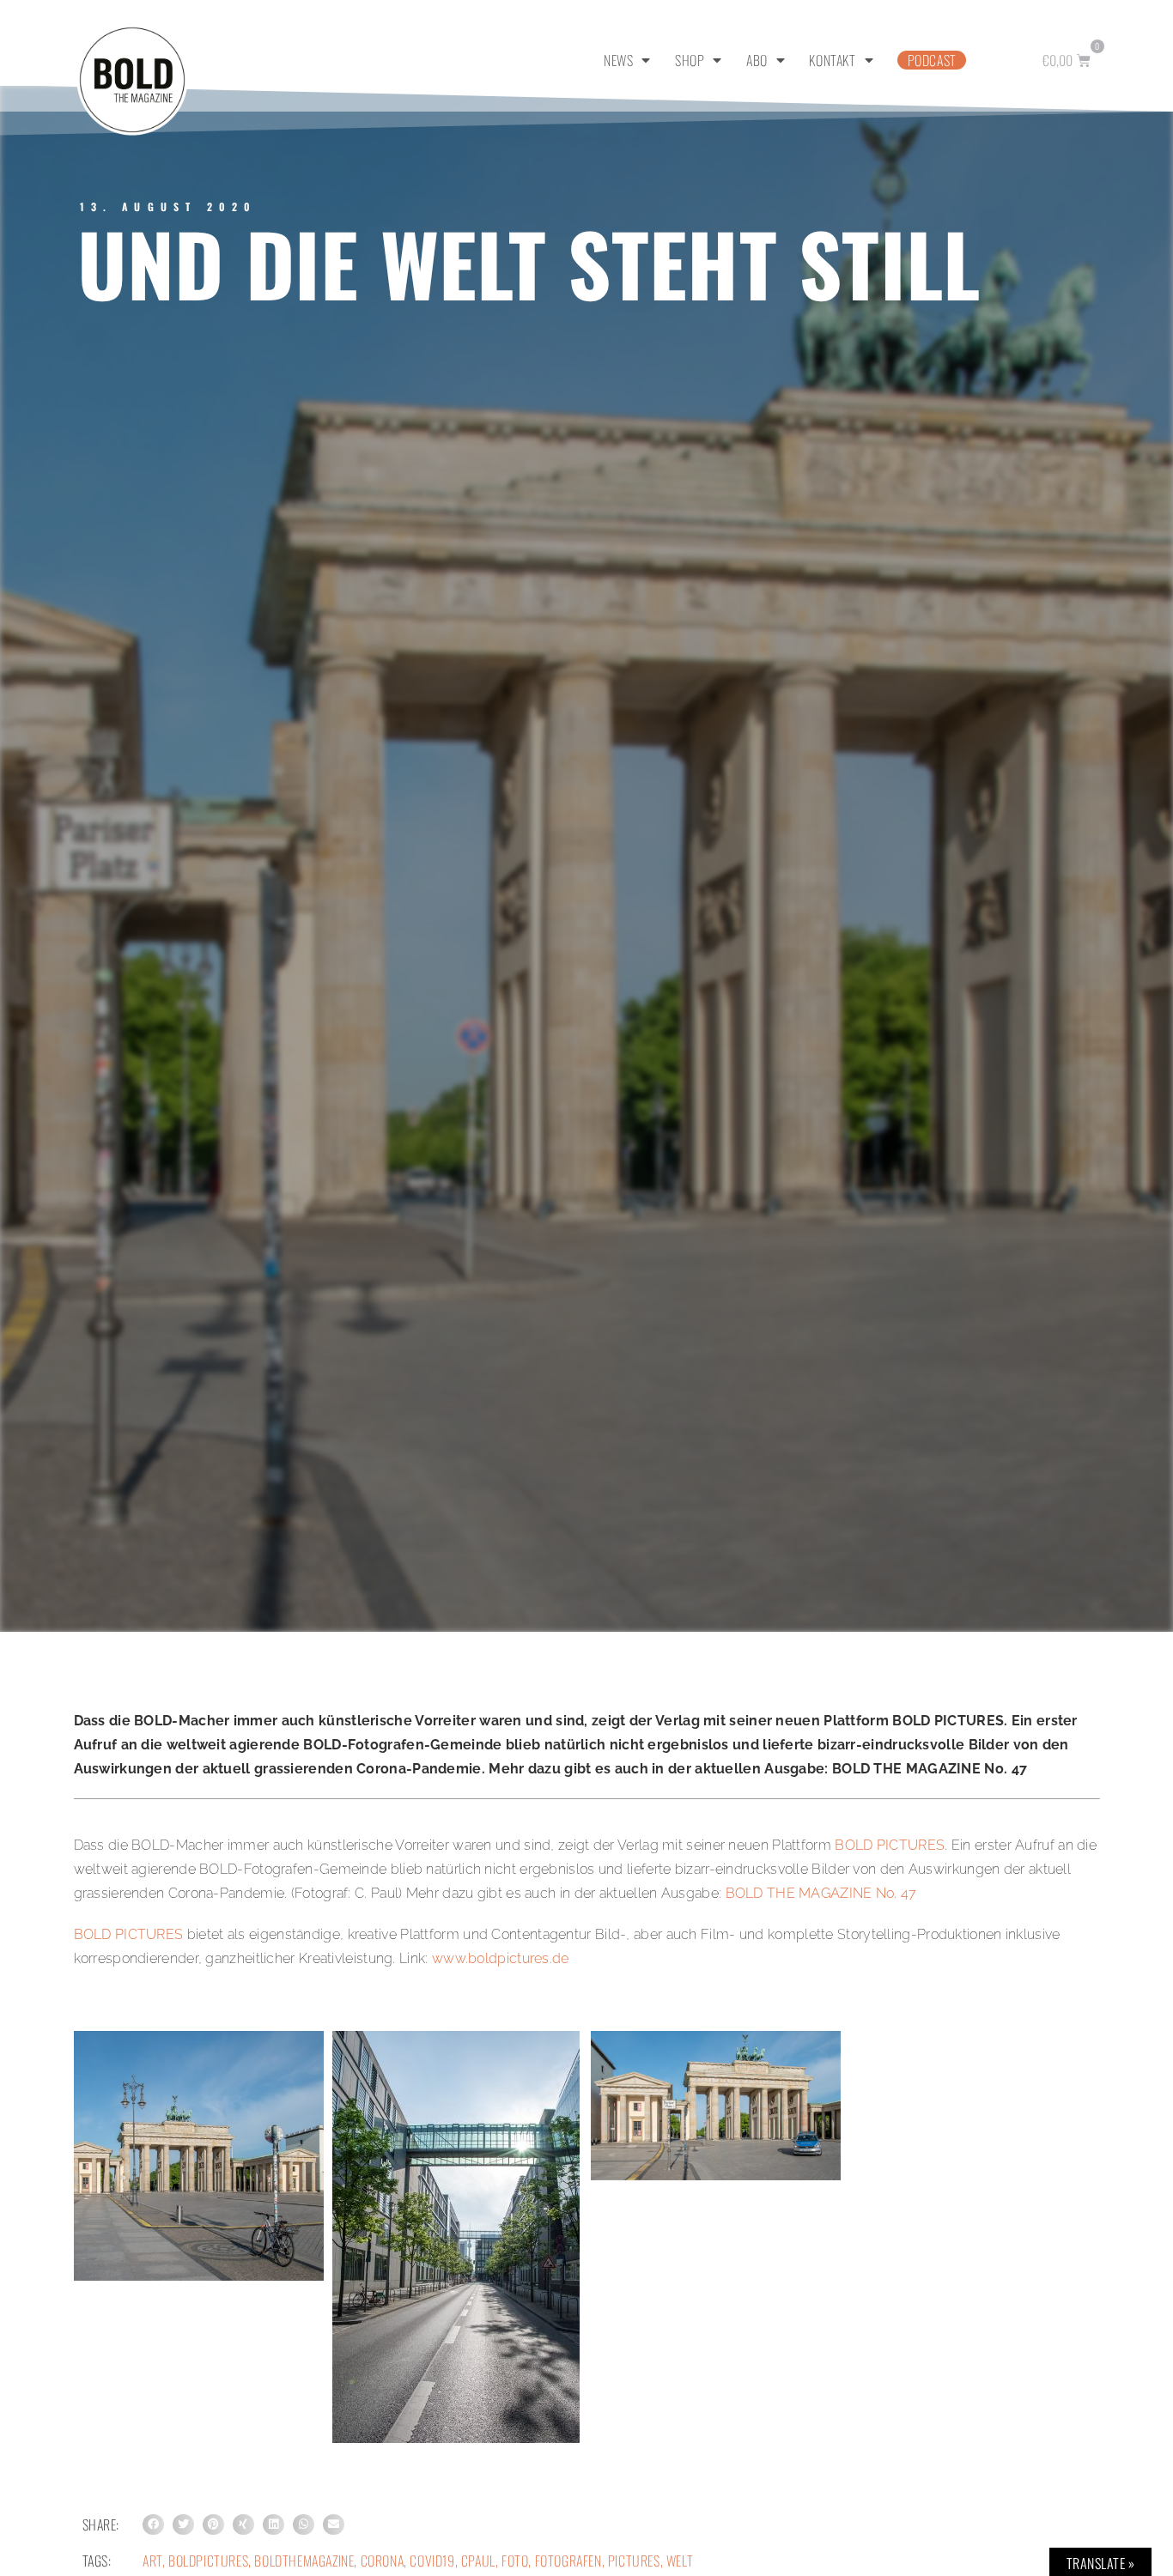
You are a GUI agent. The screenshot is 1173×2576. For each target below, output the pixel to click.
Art (152, 2561)
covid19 (432, 2561)
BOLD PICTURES (890, 1845)
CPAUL (478, 2561)
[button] (153, 2525)
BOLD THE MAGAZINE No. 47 (821, 1893)
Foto (515, 2561)
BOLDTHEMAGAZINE (304, 2561)
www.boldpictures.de (501, 1958)
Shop (690, 60)
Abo (757, 60)
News (618, 60)
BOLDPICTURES (208, 2561)
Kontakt (832, 60)
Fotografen (568, 2561)
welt (680, 2561)
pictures (634, 2561)
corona (383, 2561)
